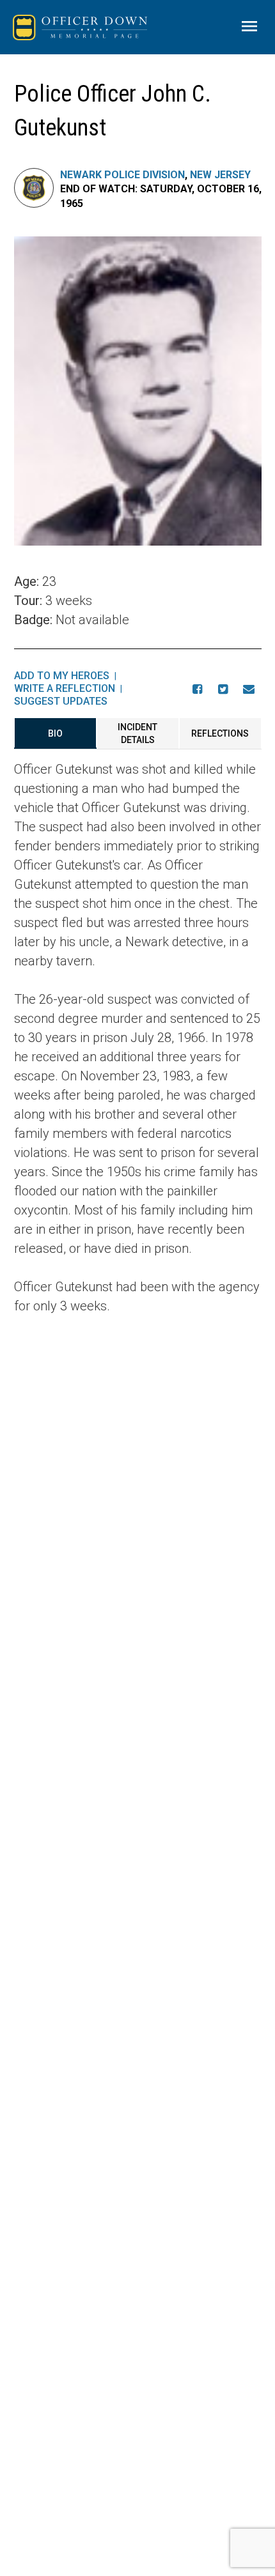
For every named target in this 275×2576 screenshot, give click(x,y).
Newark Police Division (122, 175)
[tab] (55, 733)
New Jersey (220, 175)
